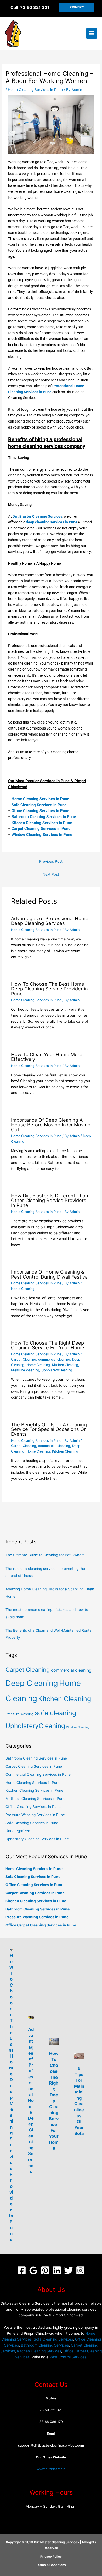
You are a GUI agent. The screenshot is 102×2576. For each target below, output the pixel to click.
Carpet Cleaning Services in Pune (41, 829)
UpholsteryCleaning (57, 1370)
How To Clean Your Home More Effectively (47, 1057)
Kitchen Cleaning (65, 1365)
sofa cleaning (55, 1713)
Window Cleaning (78, 1727)
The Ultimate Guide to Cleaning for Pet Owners (45, 1555)
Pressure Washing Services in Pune (35, 1815)
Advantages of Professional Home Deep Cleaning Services (50, 921)
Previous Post (51, 861)
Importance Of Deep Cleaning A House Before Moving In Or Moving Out (51, 1125)
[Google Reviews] (33, 2270)
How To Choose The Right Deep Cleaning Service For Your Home (48, 1345)
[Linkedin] (57, 2270)
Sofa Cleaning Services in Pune (39, 805)
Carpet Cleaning (24, 1359)
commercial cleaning (54, 1359)
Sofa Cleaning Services (53, 2339)
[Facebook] (22, 2270)
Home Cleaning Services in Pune (35, 90)
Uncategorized (18, 1831)
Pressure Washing (25, 1370)
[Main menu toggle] (92, 33)
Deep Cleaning (32, 1683)
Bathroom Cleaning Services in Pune (44, 817)
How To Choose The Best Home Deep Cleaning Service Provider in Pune (49, 989)
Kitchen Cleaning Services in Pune (42, 823)
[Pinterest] (45, 2270)
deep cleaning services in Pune (52, 522)
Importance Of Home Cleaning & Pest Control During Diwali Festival (50, 1274)
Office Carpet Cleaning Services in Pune (41, 1925)
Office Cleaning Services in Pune (40, 811)
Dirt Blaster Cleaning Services (37, 516)
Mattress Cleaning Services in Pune (35, 1799)
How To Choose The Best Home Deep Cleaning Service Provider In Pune (11, 2097)
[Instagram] (80, 2270)
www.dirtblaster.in (51, 2469)
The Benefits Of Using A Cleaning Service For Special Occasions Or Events (49, 1429)
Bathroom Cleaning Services (45, 2345)
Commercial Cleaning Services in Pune (38, 1774)
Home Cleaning (23, 1289)
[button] (77, 7)
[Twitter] (69, 2270)
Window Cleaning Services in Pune (42, 835)
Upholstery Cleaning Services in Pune (37, 1839)
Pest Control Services (68, 2357)
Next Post (51, 874)
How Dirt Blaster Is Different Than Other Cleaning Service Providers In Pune (50, 1200)
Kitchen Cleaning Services (39, 2351)
